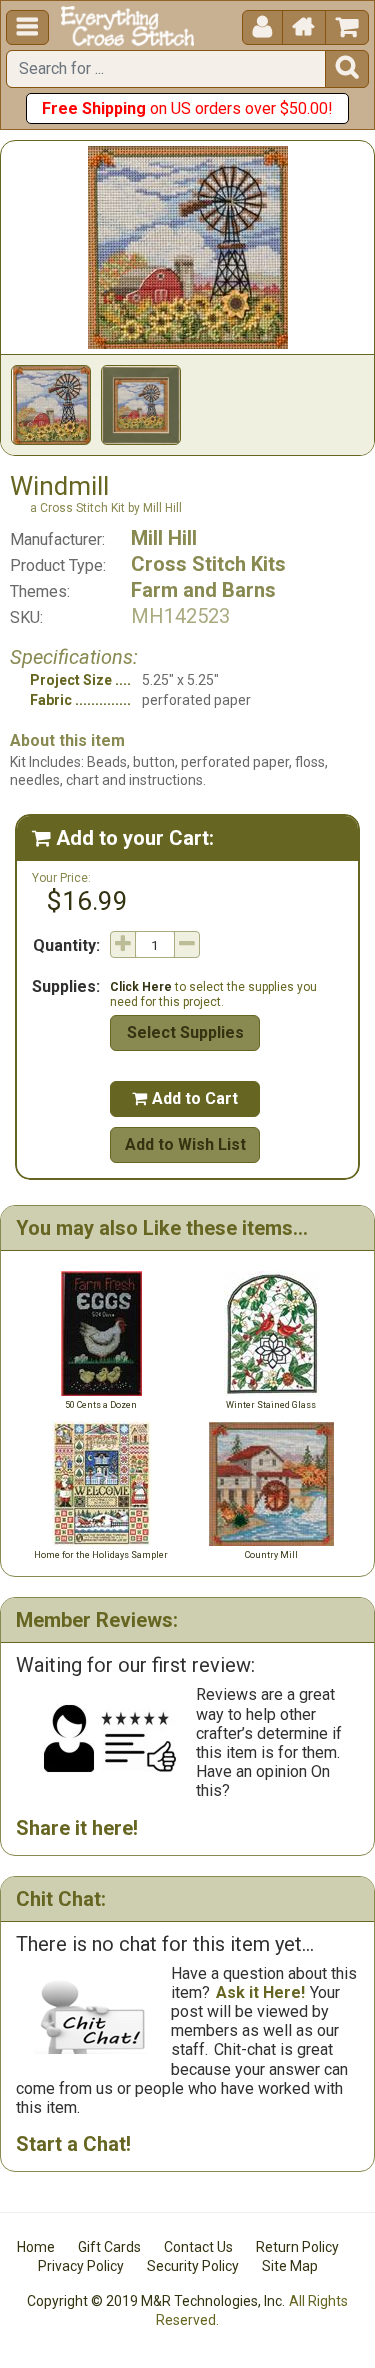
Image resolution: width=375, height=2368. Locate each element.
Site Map (290, 2266)
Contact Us (198, 2247)
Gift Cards (109, 2247)
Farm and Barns (203, 590)
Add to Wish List (185, 1144)
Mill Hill (164, 538)
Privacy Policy (81, 2266)
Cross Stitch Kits (208, 564)
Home (36, 2247)
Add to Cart (185, 1098)
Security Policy (193, 2266)
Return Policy (297, 2247)
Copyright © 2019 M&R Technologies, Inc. (156, 2301)
